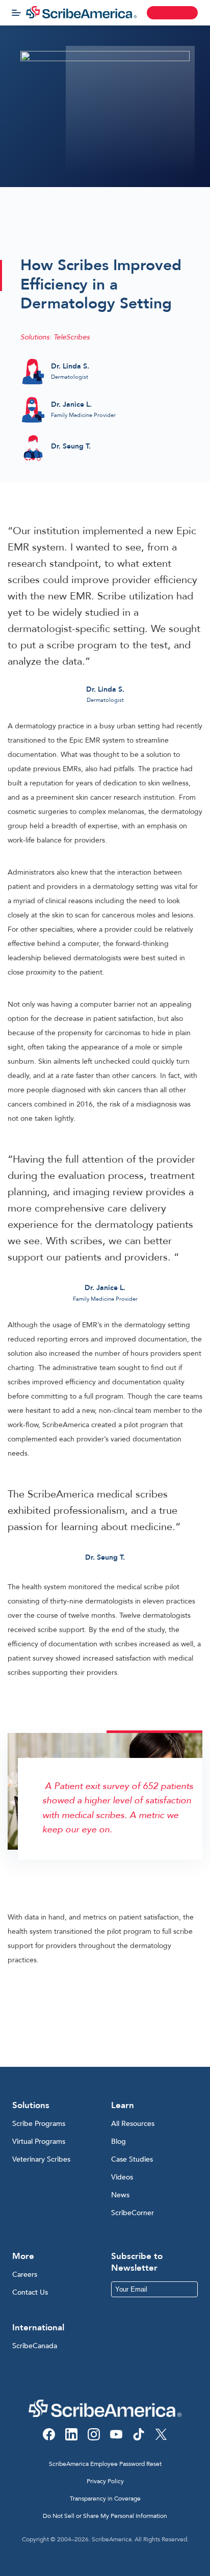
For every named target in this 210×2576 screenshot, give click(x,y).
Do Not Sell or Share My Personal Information (105, 2516)
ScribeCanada (35, 2346)
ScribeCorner (133, 2213)
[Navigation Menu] (16, 13)
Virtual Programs (39, 2141)
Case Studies (132, 2159)
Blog (119, 2141)
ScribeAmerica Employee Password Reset (105, 2464)
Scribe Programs (39, 2124)
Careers (25, 2275)
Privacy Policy (105, 2481)
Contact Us (30, 2292)
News (120, 2195)
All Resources (133, 2124)
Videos (122, 2177)
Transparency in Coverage (105, 2499)
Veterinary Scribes (41, 2159)
